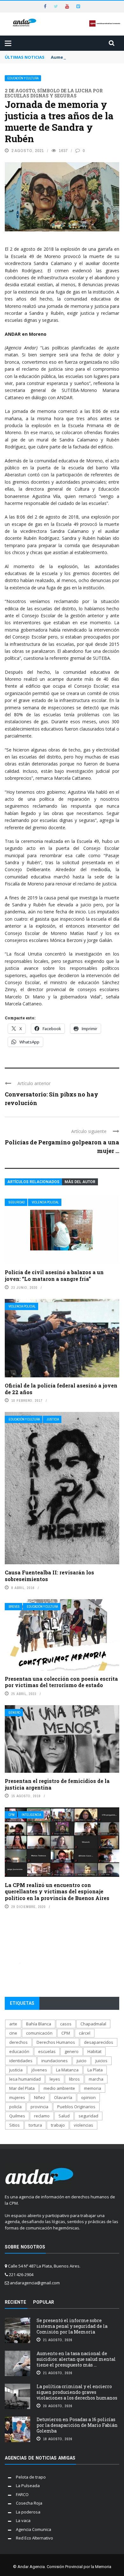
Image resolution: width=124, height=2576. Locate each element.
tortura (35, 2125)
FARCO (22, 2494)
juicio (82, 2061)
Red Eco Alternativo (34, 2538)
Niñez (40, 2097)
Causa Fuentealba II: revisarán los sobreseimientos (49, 1576)
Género (14, 1713)
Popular (44, 2302)
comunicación (39, 2033)
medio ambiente (59, 2088)
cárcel (85, 2033)
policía (15, 2107)
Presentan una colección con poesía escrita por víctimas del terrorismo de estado (61, 1682)
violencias (83, 2125)
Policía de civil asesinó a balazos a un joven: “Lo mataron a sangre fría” (54, 1275)
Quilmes (17, 2116)
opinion (88, 2097)
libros (74, 2079)
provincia (39, 2107)
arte (13, 2024)
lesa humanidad (25, 2079)
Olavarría (63, 2097)
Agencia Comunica (34, 2529)
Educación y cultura (23, 78)
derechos (18, 2042)
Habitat (94, 2051)
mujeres (17, 2097)
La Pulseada (28, 2486)
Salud (64, 2116)
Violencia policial (45, 1202)
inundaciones (55, 2061)
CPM (12, 1815)
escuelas (47, 2051)
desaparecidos (99, 2042)
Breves (14, 1607)
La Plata (95, 2070)
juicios (101, 2061)
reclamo (42, 2116)
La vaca (23, 2520)
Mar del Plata (22, 2088)
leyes (55, 2079)
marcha (96, 2079)
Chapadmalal (93, 2024)
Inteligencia (31, 1815)
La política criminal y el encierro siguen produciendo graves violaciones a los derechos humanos (77, 2392)
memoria (93, 2088)
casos (66, 2024)
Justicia (53, 1419)
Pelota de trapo (31, 2477)
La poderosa (28, 2512)
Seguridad (17, 1202)
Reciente (15, 2302)
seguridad (88, 2116)
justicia (16, 2070)
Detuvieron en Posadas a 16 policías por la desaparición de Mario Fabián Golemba (77, 2425)
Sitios (14, 2125)
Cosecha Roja (29, 2503)
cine (13, 2033)
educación (19, 2051)
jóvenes (39, 2070)
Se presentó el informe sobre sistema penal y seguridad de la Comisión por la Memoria (72, 2326)
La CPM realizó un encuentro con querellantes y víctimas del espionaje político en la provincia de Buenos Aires (57, 1892)
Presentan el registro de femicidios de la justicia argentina (57, 1784)
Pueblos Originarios (76, 2107)
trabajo (58, 2125)
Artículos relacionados (33, 1182)
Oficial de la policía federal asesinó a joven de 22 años (61, 1389)
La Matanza (67, 2070)
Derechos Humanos (56, 2042)
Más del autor (80, 1182)
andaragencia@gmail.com (35, 2283)
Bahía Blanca (39, 2024)
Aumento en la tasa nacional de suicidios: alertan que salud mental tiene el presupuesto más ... (76, 2359)
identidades (21, 2061)
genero (72, 2051)
